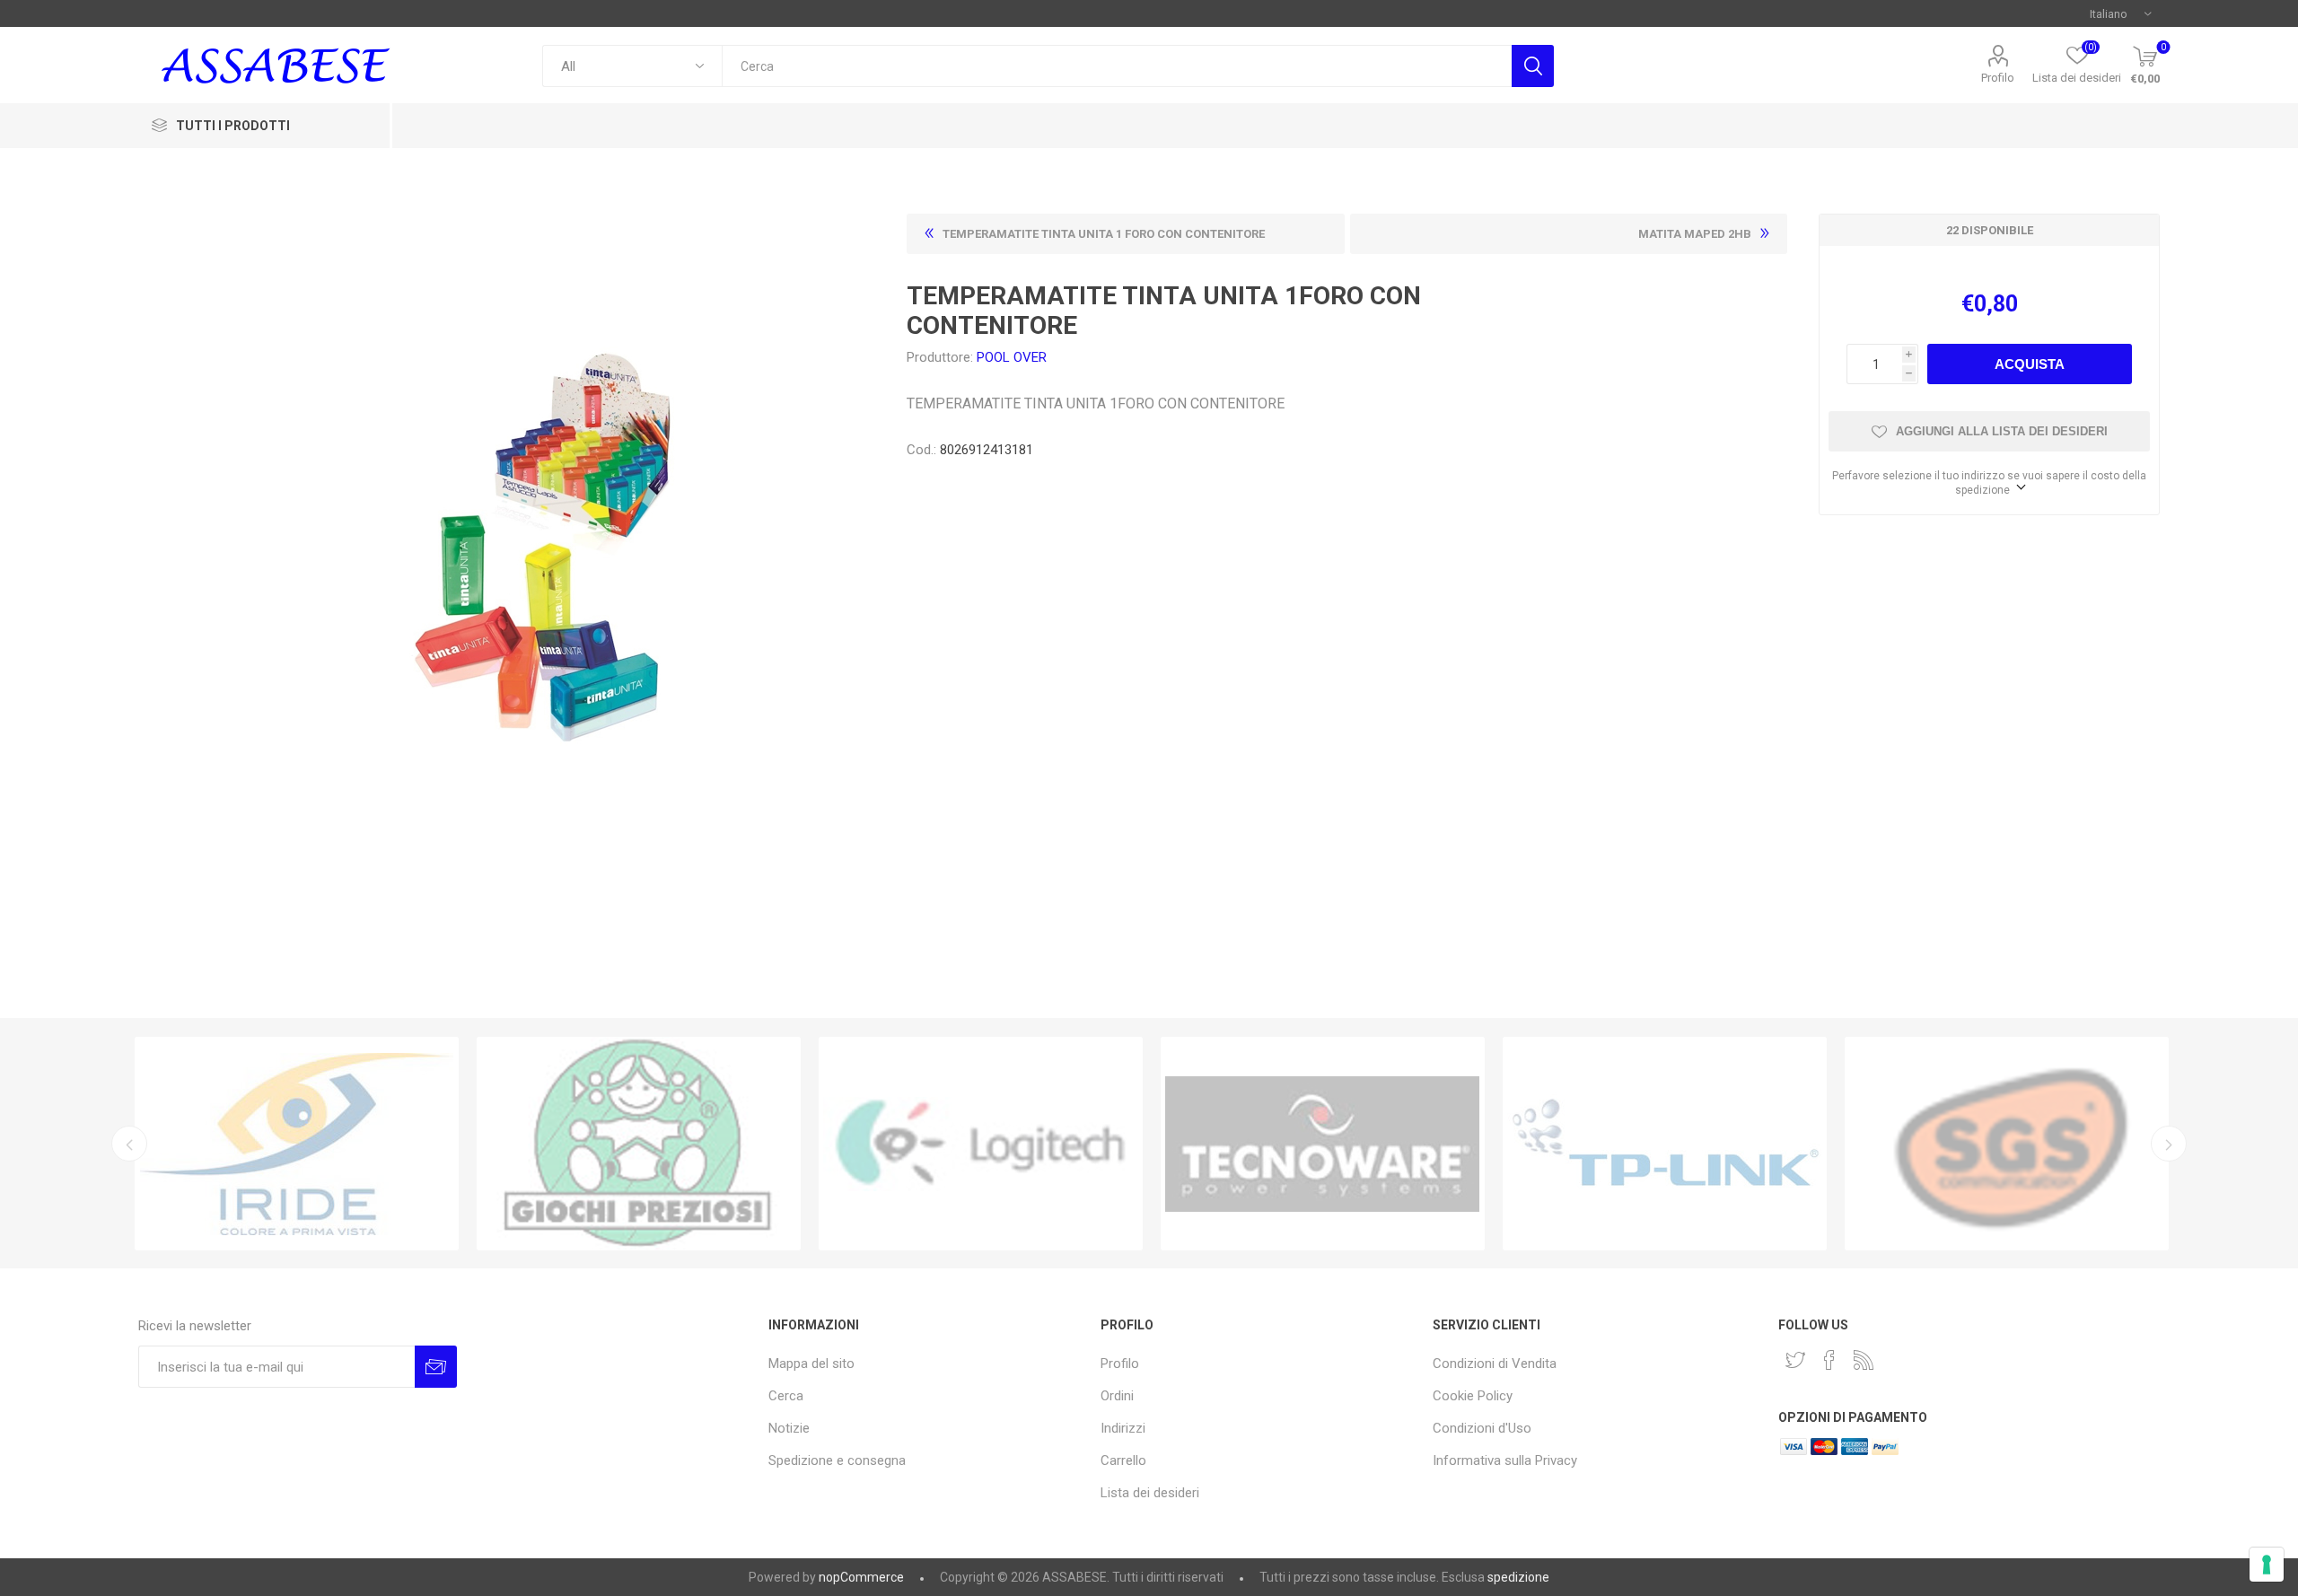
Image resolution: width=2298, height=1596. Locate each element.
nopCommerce (861, 1577)
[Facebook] (1829, 1360)
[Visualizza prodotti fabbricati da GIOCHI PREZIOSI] (639, 1144)
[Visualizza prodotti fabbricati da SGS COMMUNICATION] (2007, 1144)
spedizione (1518, 1577)
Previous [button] (129, 1144)
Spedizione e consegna (837, 1460)
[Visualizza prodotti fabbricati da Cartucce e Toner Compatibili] (297, 1144)
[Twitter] (1795, 1360)
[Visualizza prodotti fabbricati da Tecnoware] (1323, 1144)
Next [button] (2169, 1144)
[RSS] (1864, 1360)
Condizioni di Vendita (1495, 1364)
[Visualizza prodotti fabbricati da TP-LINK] (1665, 1144)
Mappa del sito (811, 1364)
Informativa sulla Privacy (1505, 1460)
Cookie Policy (1473, 1396)
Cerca (1533, 66)
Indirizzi (1123, 1428)
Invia (436, 1367)
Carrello (1123, 1460)
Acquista (2030, 364)
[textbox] (1116, 66)
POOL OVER (1012, 357)
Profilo (1998, 78)
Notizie (789, 1428)
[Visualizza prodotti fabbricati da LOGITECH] (981, 1144)
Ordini (1117, 1396)
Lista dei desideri (1150, 1493)
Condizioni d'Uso (1482, 1428)
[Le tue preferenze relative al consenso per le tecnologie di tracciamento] (2267, 1565)
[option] (297, 1144)
